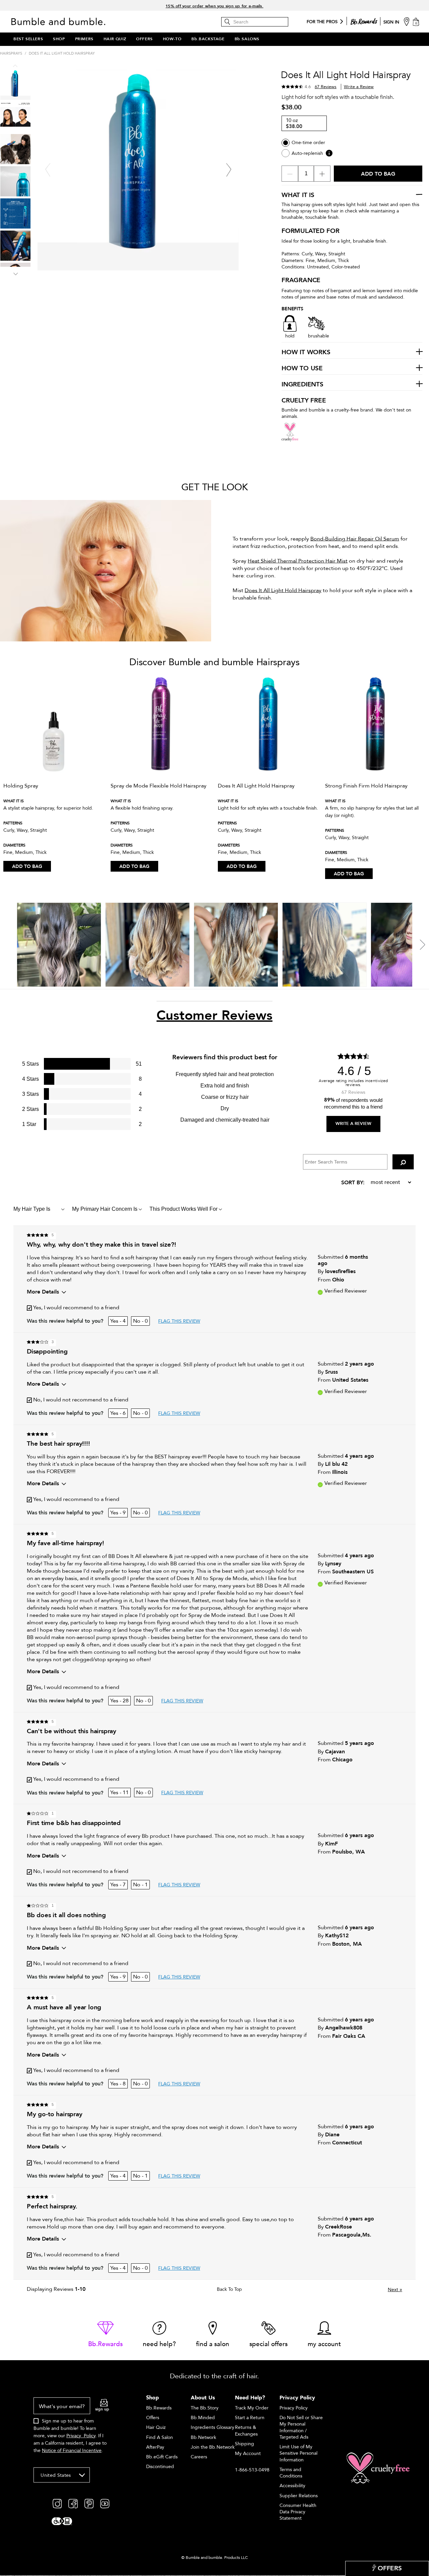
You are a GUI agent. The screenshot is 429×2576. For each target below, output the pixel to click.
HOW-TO (172, 39)
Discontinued (160, 2467)
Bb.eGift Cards (162, 2457)
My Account (248, 2454)
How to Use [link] (302, 369)
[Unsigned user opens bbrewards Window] (364, 20)
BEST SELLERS (28, 39)
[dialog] (71, 2429)
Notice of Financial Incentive (72, 2451)
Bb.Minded (203, 2418)
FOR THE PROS (322, 22)
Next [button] (15, 273)
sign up (102, 2409)
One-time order (308, 143)
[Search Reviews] (403, 1162)
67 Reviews (326, 87)
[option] (54, 775)
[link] (105, 2335)
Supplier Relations (299, 2496)
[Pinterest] (89, 2503)
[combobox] (62, 2475)
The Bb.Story (205, 2408)
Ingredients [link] (302, 385)
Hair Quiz (156, 2427)
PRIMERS (84, 39)
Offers (153, 2418)
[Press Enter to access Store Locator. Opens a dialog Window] (407, 21)
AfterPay (155, 2447)
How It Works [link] (306, 353)
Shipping (244, 2444)
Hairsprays (11, 53)
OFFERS (144, 39)
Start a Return (250, 2418)
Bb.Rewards (159, 2408)
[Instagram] (57, 2503)
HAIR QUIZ (115, 39)
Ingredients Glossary (212, 2427)
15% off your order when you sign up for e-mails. (214, 5)
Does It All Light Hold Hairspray (283, 590)
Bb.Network (203, 2437)
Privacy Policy (81, 2436)
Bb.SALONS (247, 39)
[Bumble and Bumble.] (60, 21)
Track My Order (252, 2408)
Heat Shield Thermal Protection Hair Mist (298, 561)
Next (395, 2290)
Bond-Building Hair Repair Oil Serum (355, 539)
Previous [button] (15, 67)
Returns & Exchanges (246, 2431)
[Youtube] (105, 2503)
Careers (199, 2457)
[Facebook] (73, 2503)
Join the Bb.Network (213, 2447)
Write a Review (359, 87)
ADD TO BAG (27, 866)
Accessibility (292, 2486)
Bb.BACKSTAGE (208, 39)
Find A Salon (160, 2437)
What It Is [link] (298, 195)
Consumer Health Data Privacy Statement (298, 2512)
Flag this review (179, 1321)
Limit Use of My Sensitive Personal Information (298, 2453)
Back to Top (229, 2289)
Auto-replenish (307, 153)
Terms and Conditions (291, 2473)
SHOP (59, 39)
